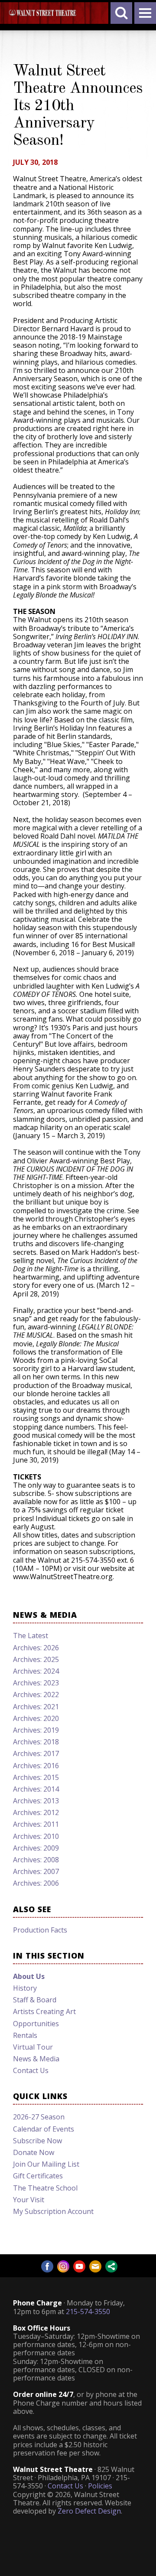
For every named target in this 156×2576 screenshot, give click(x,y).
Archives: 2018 (36, 1742)
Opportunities (36, 2024)
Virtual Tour (33, 2047)
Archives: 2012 (36, 1812)
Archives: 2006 (36, 1883)
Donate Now (34, 2152)
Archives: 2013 (36, 1801)
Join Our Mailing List (46, 2164)
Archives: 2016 (36, 1766)
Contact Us (31, 2070)
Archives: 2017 (36, 1753)
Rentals (25, 2035)
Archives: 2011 (36, 1824)
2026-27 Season (39, 2117)
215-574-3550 (88, 2312)
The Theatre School (45, 2188)
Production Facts (40, 1930)
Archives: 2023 (36, 1683)
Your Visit (29, 2200)
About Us (29, 1976)
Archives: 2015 (36, 1777)
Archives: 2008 (36, 1860)
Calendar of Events (44, 2129)
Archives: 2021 (36, 1707)
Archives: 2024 (36, 1671)
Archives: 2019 (36, 1730)
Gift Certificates (38, 2176)
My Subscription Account (53, 2211)
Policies (100, 2486)
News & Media (36, 2059)
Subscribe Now (37, 2141)
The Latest (31, 1636)
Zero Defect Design (89, 2511)
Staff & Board (35, 2000)
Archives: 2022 (36, 1694)
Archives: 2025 (36, 1659)
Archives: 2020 (36, 1718)
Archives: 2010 (36, 1836)
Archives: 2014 (36, 1789)
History (25, 1988)
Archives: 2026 (36, 1648)
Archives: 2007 (36, 1871)
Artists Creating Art (44, 2011)
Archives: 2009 (36, 1848)
